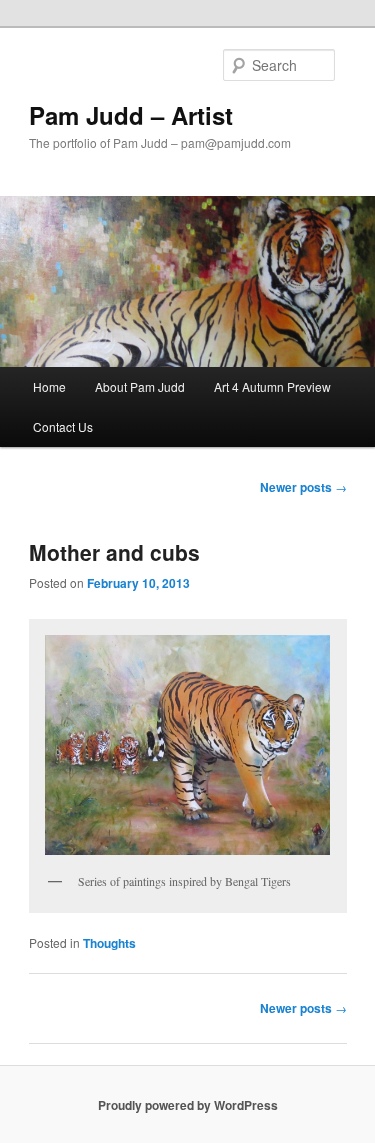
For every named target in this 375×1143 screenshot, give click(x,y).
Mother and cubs (114, 552)
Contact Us (63, 426)
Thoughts (109, 943)
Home (49, 386)
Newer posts (303, 487)
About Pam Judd (140, 386)
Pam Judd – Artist (131, 115)
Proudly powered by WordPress (188, 1105)
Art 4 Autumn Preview (272, 386)
